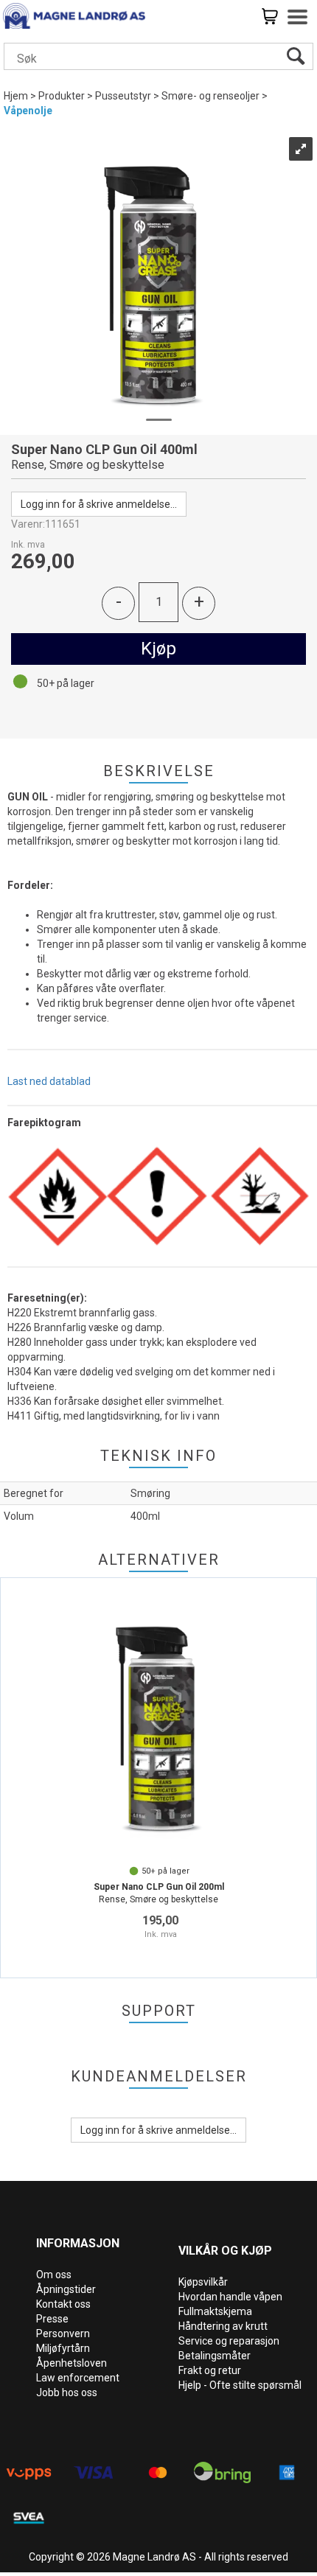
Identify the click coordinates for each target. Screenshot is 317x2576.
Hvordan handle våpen (230, 2297)
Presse (52, 2319)
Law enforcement (78, 2378)
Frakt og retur (210, 2370)
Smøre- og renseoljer (210, 96)
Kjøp (158, 649)
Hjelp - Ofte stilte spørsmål (240, 2385)
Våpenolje (28, 111)
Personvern (63, 2334)
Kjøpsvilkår (203, 2282)
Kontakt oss (63, 2304)
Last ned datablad (49, 1081)
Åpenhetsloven (72, 2363)
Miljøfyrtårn (63, 2348)
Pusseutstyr (123, 96)
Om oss (54, 2275)
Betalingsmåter (215, 2356)
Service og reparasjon (229, 2341)
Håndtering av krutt (223, 2326)
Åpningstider (66, 2289)
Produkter (62, 96)
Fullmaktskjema (215, 2311)
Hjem (16, 96)
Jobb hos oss (67, 2392)
